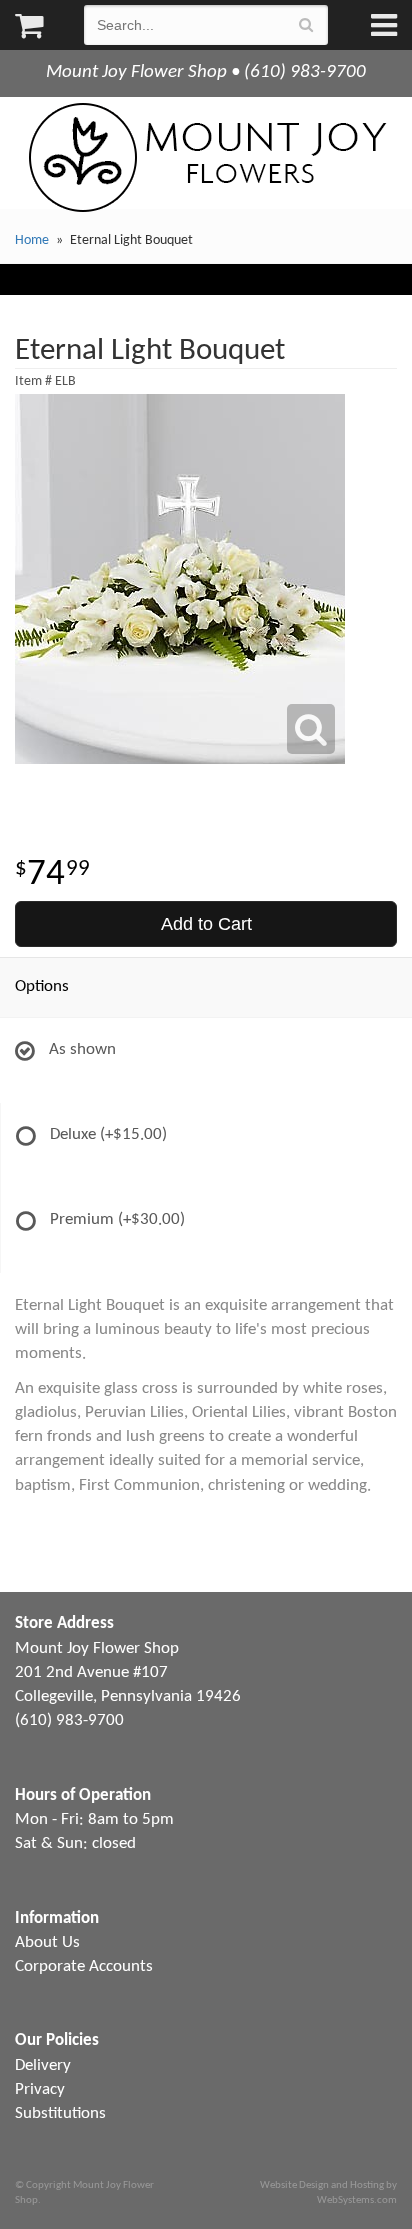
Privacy (40, 2089)
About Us (47, 1942)
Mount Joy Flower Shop (206, 157)
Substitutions (60, 2113)
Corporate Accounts (84, 1966)
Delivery (43, 2065)
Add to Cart (206, 924)
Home (32, 240)
